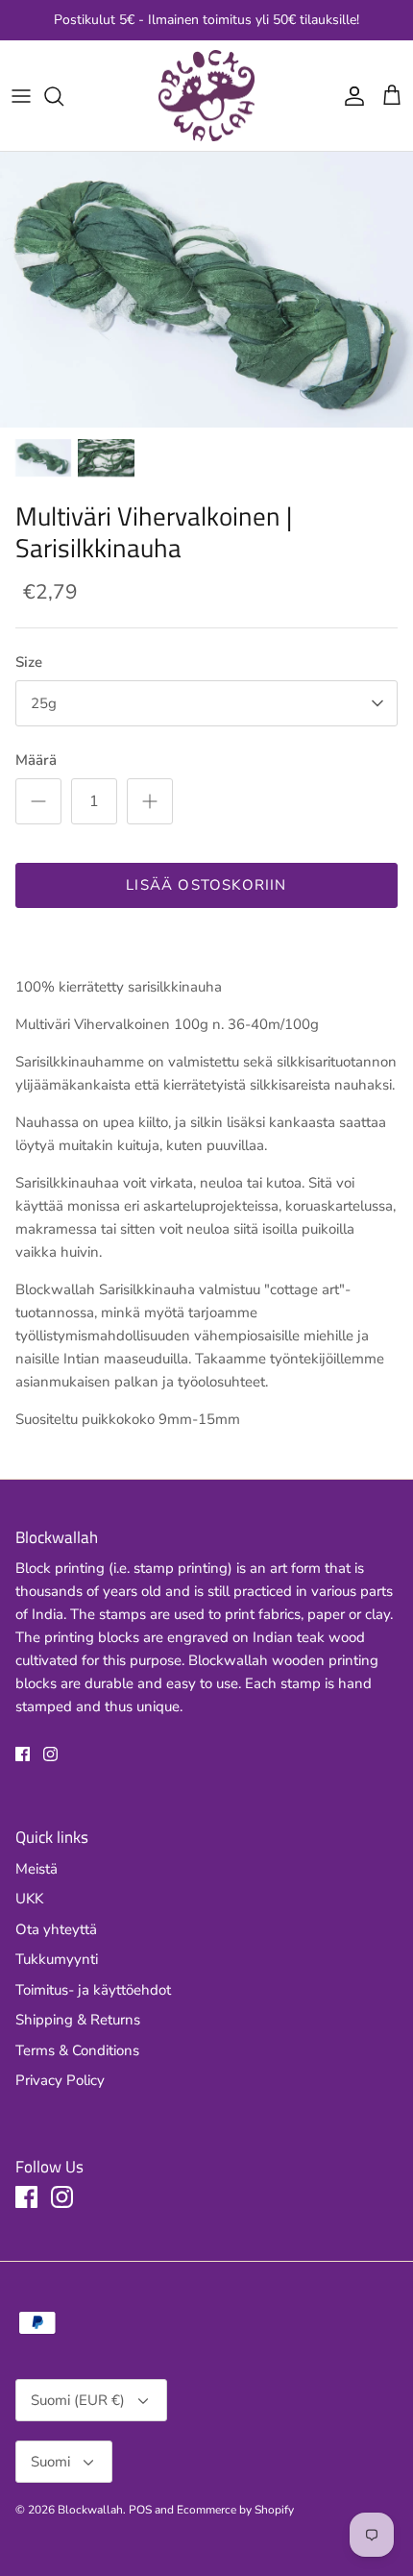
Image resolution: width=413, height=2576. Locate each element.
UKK (29, 1899)
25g (44, 703)
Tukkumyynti (57, 1959)
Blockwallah (90, 2510)
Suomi (50, 2462)
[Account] (350, 96)
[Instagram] (50, 1754)
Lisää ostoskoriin (206, 885)
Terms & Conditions (77, 2050)
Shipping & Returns (78, 2020)
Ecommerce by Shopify (235, 2510)
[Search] (63, 96)
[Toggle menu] (21, 96)
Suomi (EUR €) (78, 2400)
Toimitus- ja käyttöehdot (93, 1990)
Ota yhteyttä (56, 1929)
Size (29, 662)
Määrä (36, 760)
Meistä (36, 1869)
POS (140, 2510)
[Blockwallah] (206, 96)
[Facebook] (23, 1754)
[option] (206, 290)
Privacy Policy (60, 2080)
